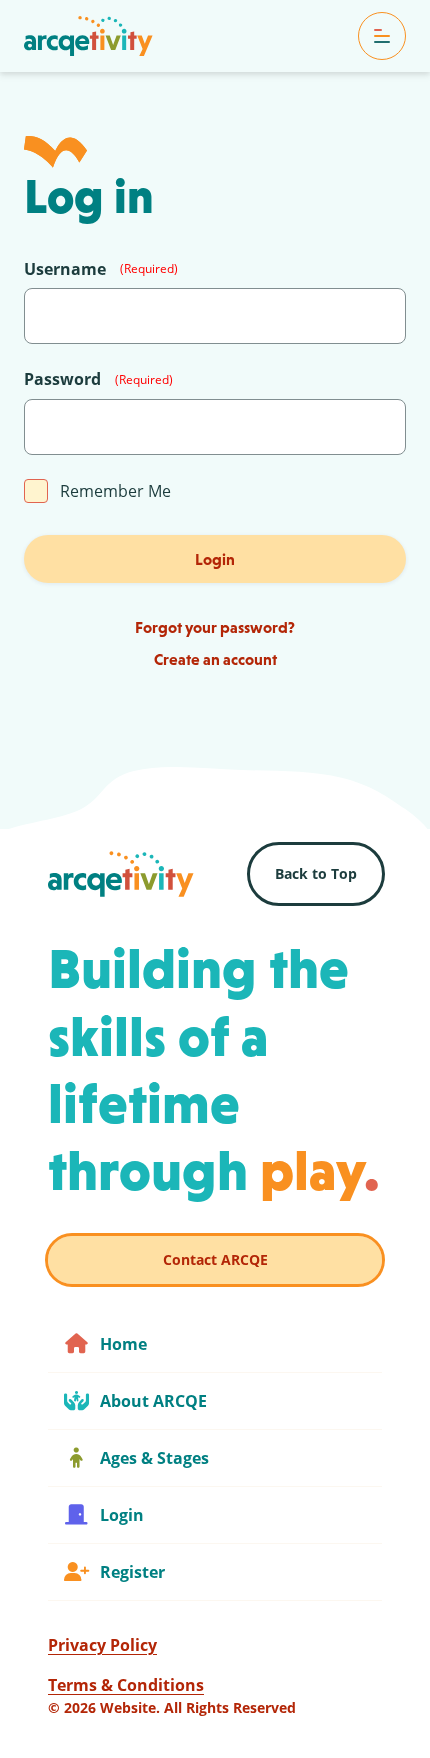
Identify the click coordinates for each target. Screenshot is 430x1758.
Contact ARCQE (215, 1259)
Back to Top (316, 873)
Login (215, 559)
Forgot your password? (215, 627)
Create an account (215, 659)
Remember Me (115, 491)
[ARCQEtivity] (88, 36)
